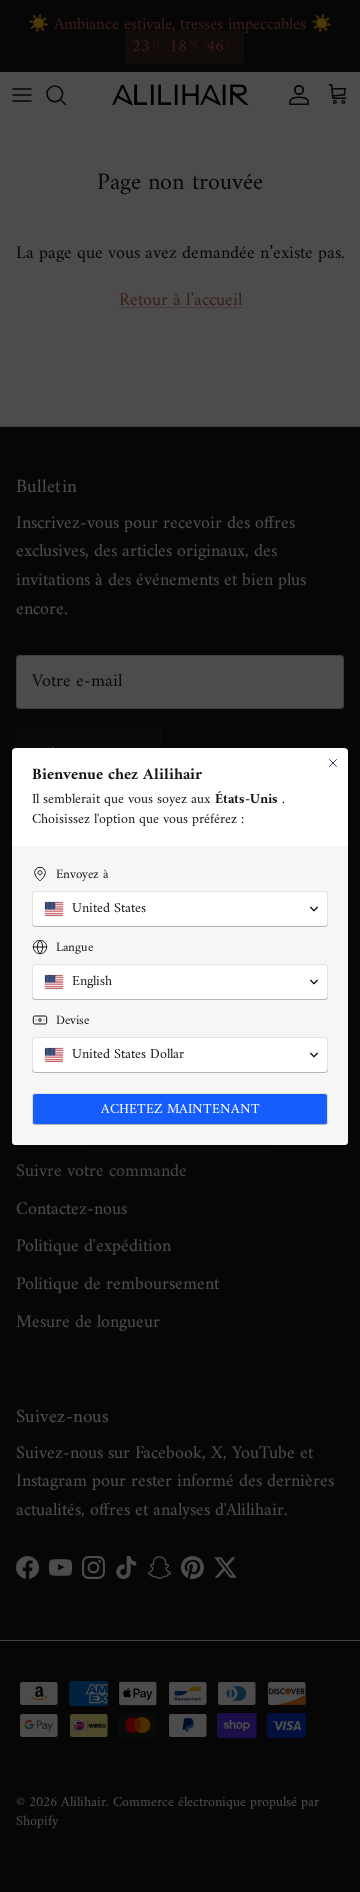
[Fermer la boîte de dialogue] (333, 763)
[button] (180, 909)
